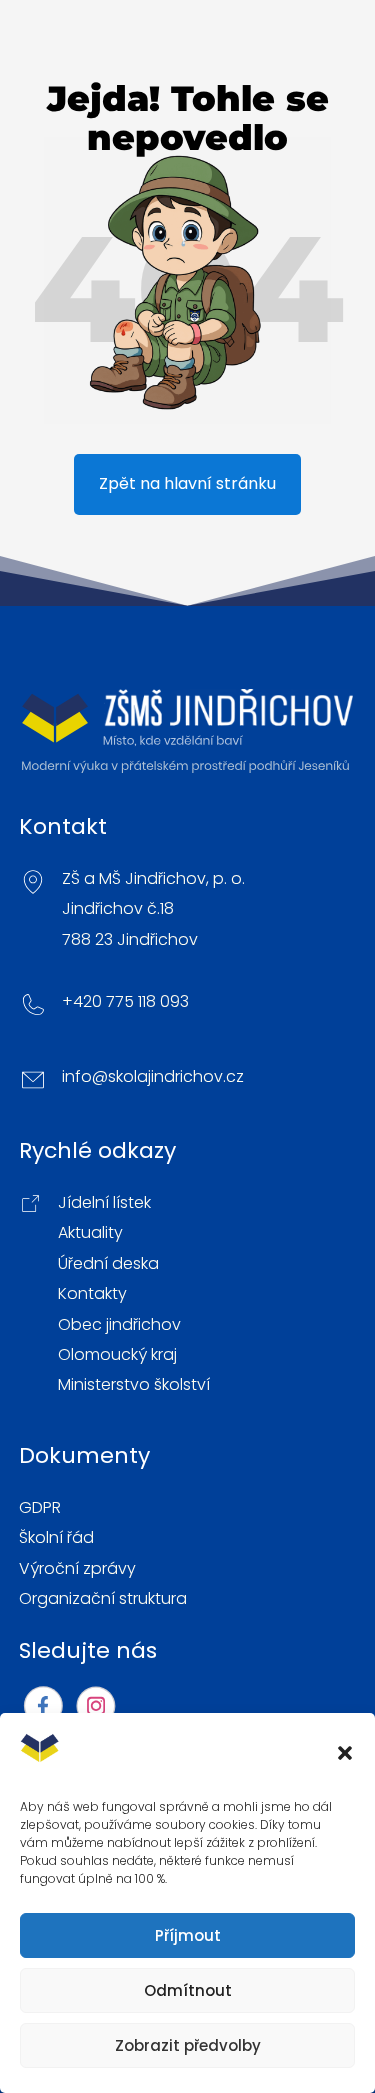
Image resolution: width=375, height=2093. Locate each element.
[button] (345, 1753)
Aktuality (90, 1233)
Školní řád (56, 1538)
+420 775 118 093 (125, 1002)
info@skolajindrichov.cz (153, 1077)
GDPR (40, 1508)
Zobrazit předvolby (188, 2045)
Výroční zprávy (77, 1569)
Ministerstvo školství (134, 1385)
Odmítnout (188, 1990)
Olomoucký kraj (117, 1355)
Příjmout (188, 1935)
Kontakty (92, 1294)
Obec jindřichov (119, 1325)
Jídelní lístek (104, 1203)
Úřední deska (108, 1264)
